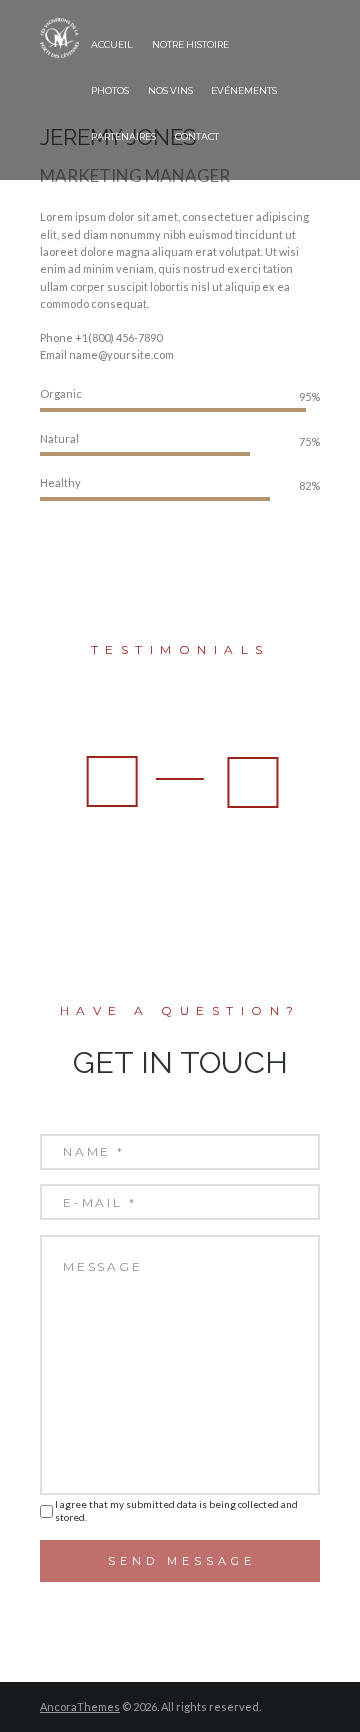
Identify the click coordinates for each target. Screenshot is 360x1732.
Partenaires (123, 136)
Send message (182, 1561)
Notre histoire (190, 44)
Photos (110, 90)
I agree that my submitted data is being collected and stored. (176, 1510)
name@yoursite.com (121, 354)
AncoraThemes (80, 1706)
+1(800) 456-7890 (118, 337)
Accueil (112, 44)
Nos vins (170, 90)
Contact (197, 136)
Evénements (244, 90)
